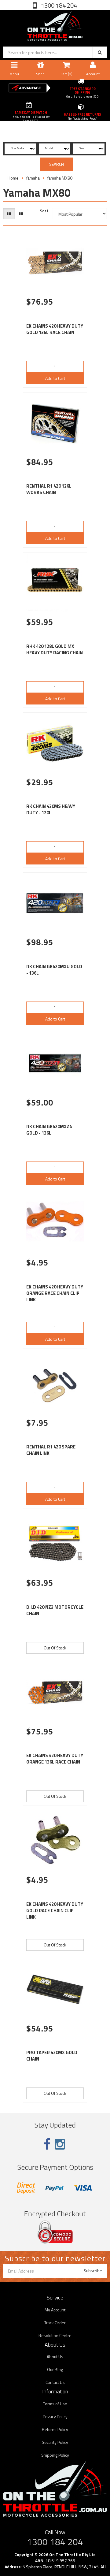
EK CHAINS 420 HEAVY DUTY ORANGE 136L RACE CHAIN (55, 1759)
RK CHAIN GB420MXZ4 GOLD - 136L (49, 1130)
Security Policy (55, 2442)
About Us (55, 2357)
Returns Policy (55, 2429)
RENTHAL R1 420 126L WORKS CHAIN (49, 489)
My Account (55, 2310)
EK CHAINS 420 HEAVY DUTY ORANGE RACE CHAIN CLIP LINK (55, 1293)
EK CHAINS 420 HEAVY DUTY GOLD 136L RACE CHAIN (55, 329)
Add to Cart (55, 378)
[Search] (100, 52)
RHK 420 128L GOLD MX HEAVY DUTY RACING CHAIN (55, 649)
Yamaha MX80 (60, 178)
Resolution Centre (55, 2335)
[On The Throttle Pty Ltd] (55, 25)
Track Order (55, 2323)
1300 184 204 (58, 5)
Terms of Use (55, 2404)
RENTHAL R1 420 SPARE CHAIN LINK (51, 1450)
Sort (44, 211)
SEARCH (57, 164)
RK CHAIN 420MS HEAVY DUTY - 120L (51, 809)
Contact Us (55, 2382)
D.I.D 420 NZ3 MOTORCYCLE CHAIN (55, 1610)
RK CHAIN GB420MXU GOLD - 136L (54, 970)
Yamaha (33, 178)
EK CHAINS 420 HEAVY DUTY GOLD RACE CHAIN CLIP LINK (55, 1911)
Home (13, 178)
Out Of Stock (55, 1648)
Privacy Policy (55, 2416)
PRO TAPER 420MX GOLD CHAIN (52, 2056)
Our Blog (55, 2369)
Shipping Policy (55, 2455)
